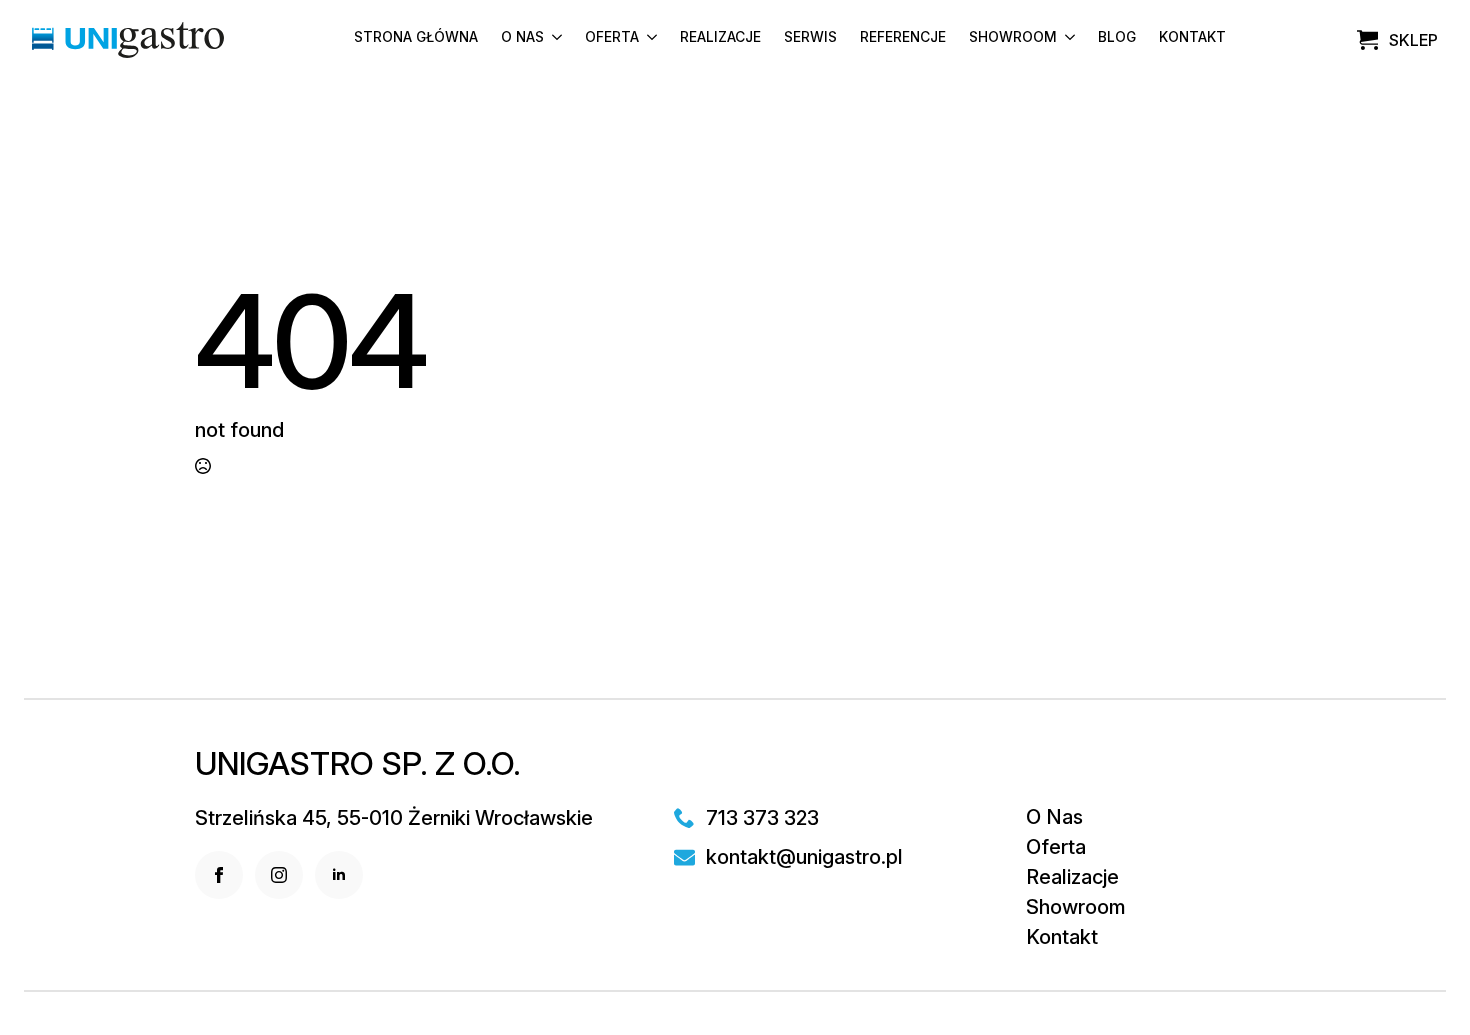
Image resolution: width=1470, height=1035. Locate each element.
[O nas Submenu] (553, 40)
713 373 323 (762, 818)
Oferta (612, 38)
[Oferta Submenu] (648, 40)
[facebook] (219, 875)
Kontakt (1192, 38)
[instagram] (279, 875)
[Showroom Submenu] (1066, 40)
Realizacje (720, 38)
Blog (1117, 38)
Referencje (903, 38)
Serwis (810, 38)
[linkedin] (339, 875)
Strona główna (416, 38)
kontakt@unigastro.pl (804, 857)
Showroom (1013, 38)
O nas (522, 38)
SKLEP (1413, 40)
